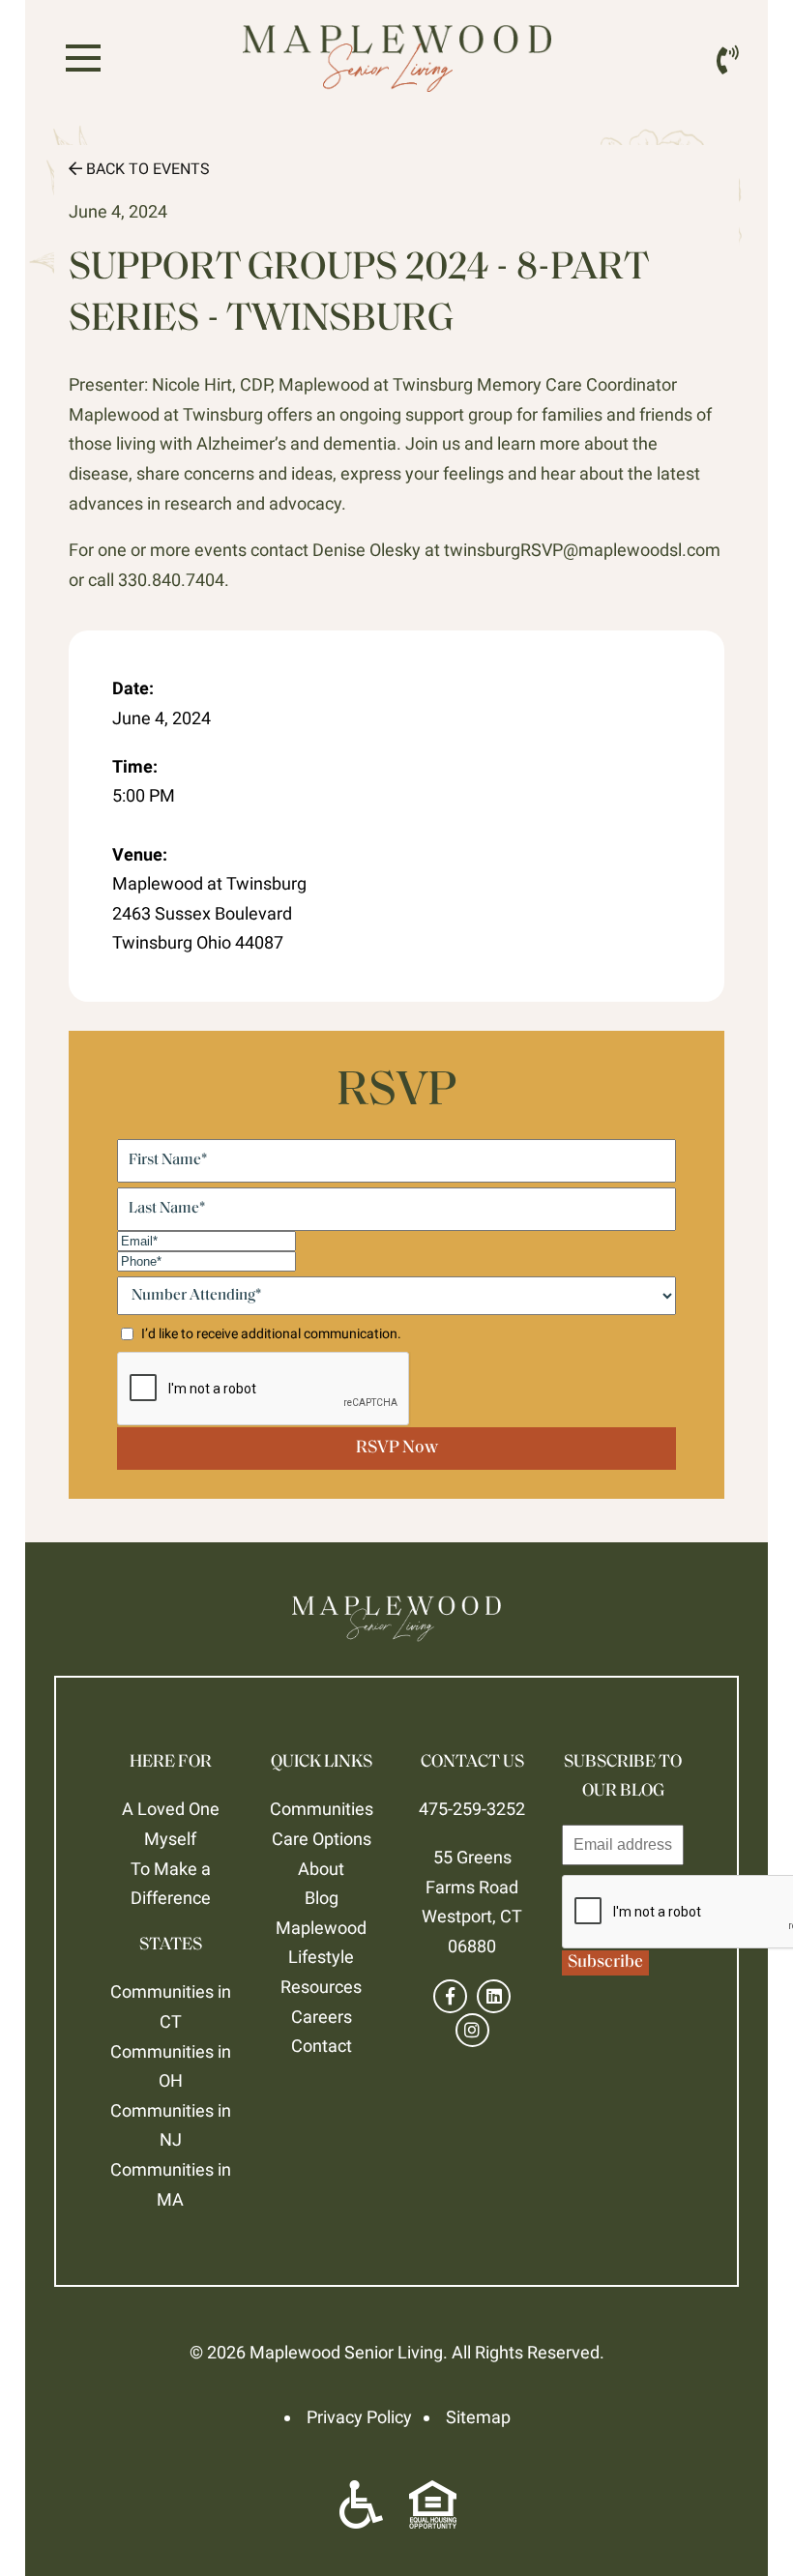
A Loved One (171, 1809)
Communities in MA (171, 2184)
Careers (322, 2017)
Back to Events (146, 169)
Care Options (322, 1839)
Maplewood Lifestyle (321, 1943)
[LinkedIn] (494, 1996)
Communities (322, 1809)
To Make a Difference (171, 1884)
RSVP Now (397, 1449)
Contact (322, 2046)
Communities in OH (171, 2066)
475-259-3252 (472, 1809)
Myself (170, 1839)
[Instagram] (472, 2030)
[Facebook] (450, 1996)
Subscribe (605, 1963)
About (321, 1869)
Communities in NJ (171, 2125)
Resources (321, 1987)
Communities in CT (171, 2006)
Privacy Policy (359, 2417)
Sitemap (478, 2417)
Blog (322, 1898)
